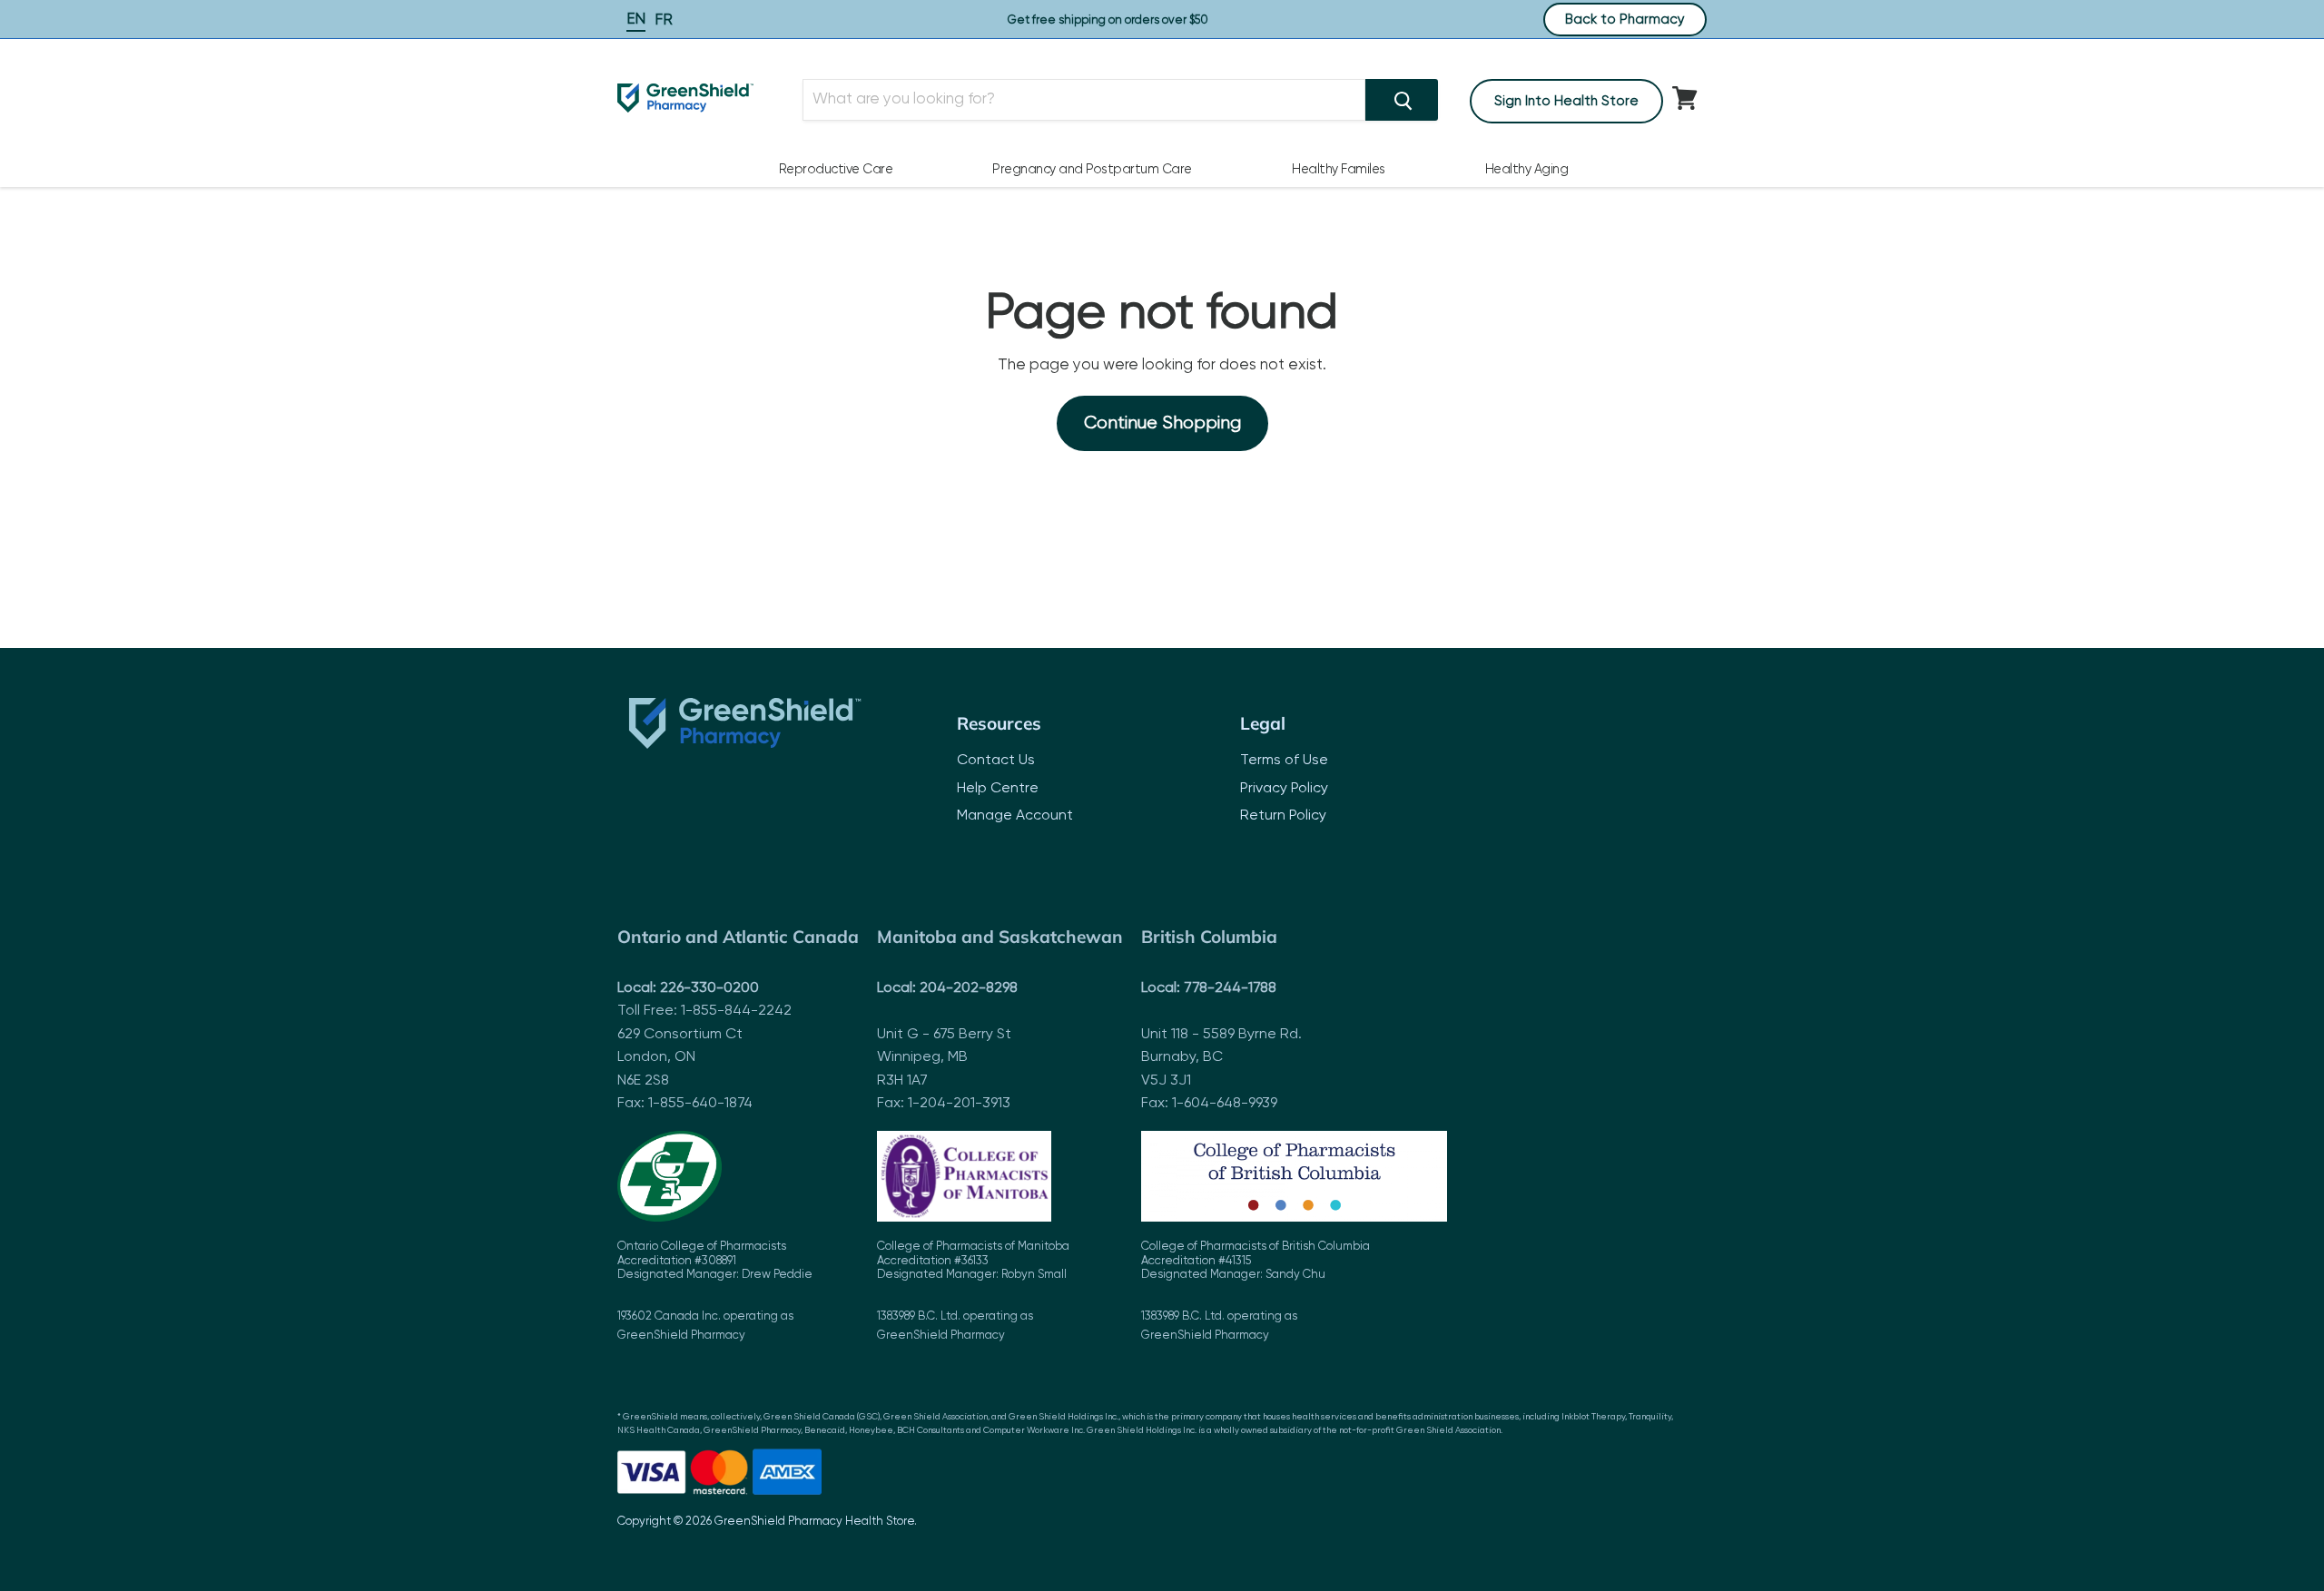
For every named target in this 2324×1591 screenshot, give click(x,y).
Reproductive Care (836, 170)
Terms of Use (1284, 761)
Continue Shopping (1162, 423)
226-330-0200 (709, 988)
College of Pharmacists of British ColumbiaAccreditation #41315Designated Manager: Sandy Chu (1256, 1291)
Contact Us (996, 761)
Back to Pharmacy (1625, 20)
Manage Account (1015, 816)
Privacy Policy (1284, 789)
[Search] (1402, 100)
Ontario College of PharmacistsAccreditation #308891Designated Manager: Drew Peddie (715, 1291)
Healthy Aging (1527, 170)
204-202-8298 (969, 988)
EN (636, 20)
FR (664, 20)
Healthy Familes (1339, 170)
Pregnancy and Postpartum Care (1092, 170)
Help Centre (998, 789)
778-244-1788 (1230, 988)
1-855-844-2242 (736, 1011)
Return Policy (1283, 816)
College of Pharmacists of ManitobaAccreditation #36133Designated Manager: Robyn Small (973, 1291)
